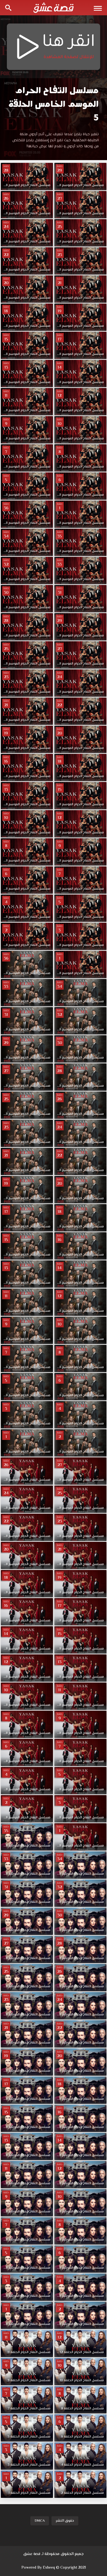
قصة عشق (32, 2554)
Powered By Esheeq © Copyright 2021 (54, 2568)
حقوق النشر (65, 2521)
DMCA (40, 2521)
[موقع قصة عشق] (54, 8)
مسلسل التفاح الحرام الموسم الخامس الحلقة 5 (54, 104)
